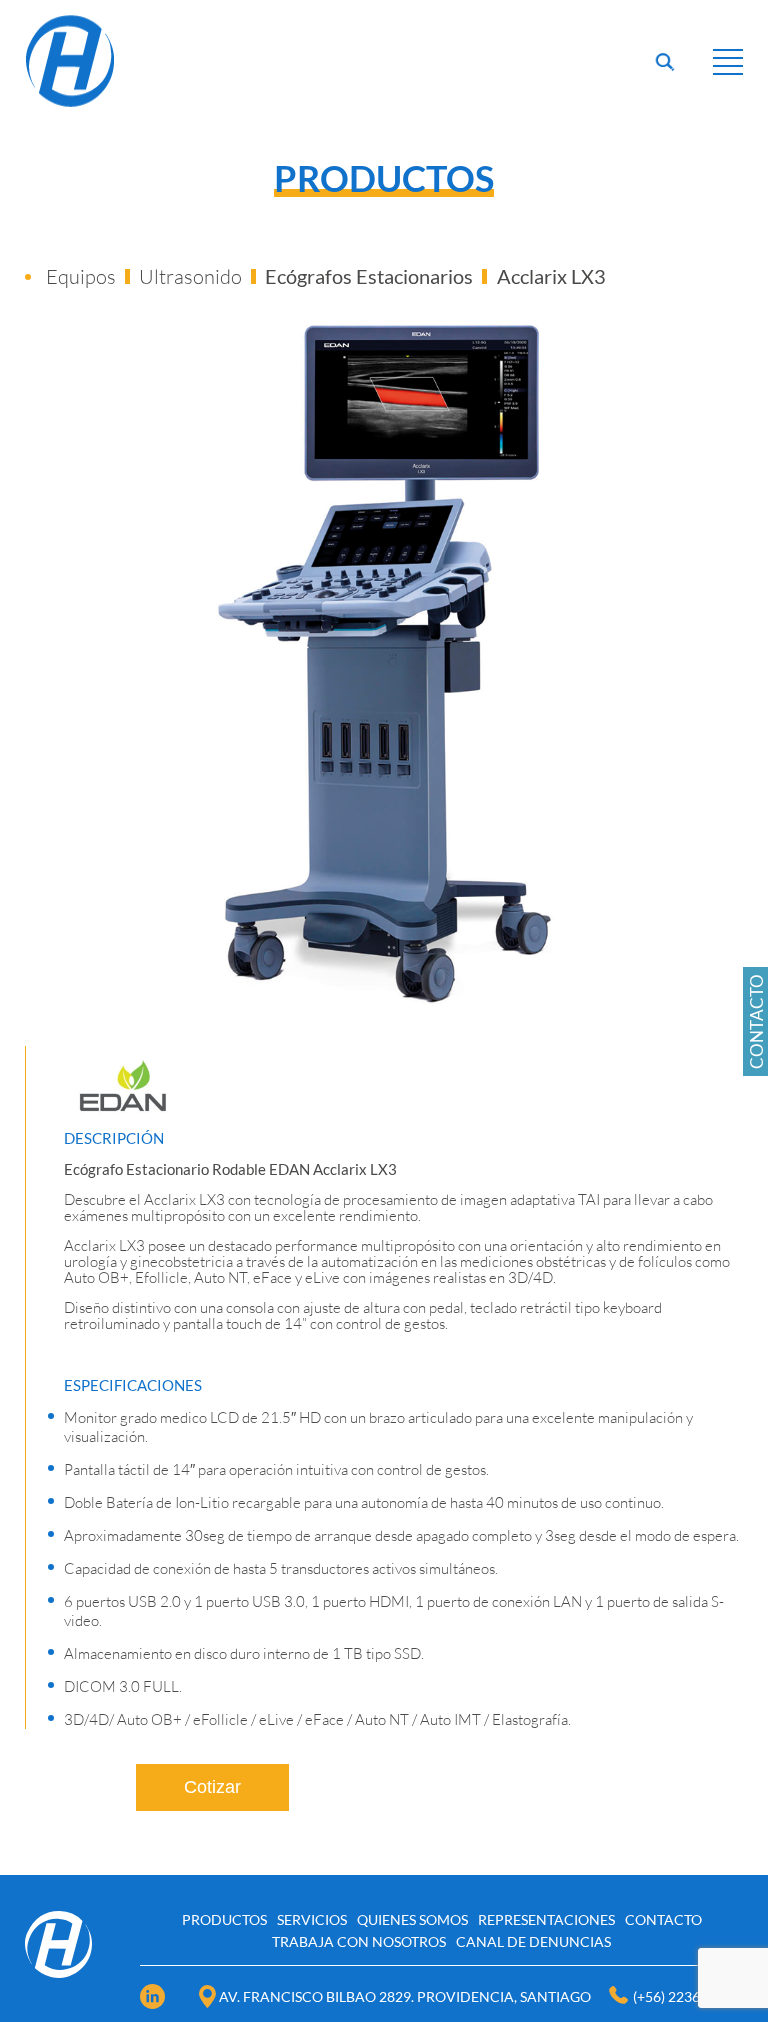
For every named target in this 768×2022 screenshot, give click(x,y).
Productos (224, 1919)
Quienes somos (412, 1919)
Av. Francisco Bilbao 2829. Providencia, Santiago (405, 1996)
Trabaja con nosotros (359, 1941)
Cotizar (212, 1787)
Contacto (663, 1919)
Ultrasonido (190, 276)
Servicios (312, 1919)
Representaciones (546, 1919)
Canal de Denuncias (533, 1941)
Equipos (81, 276)
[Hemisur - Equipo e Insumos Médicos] (70, 105)
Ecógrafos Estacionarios (369, 276)
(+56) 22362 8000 (688, 1996)
